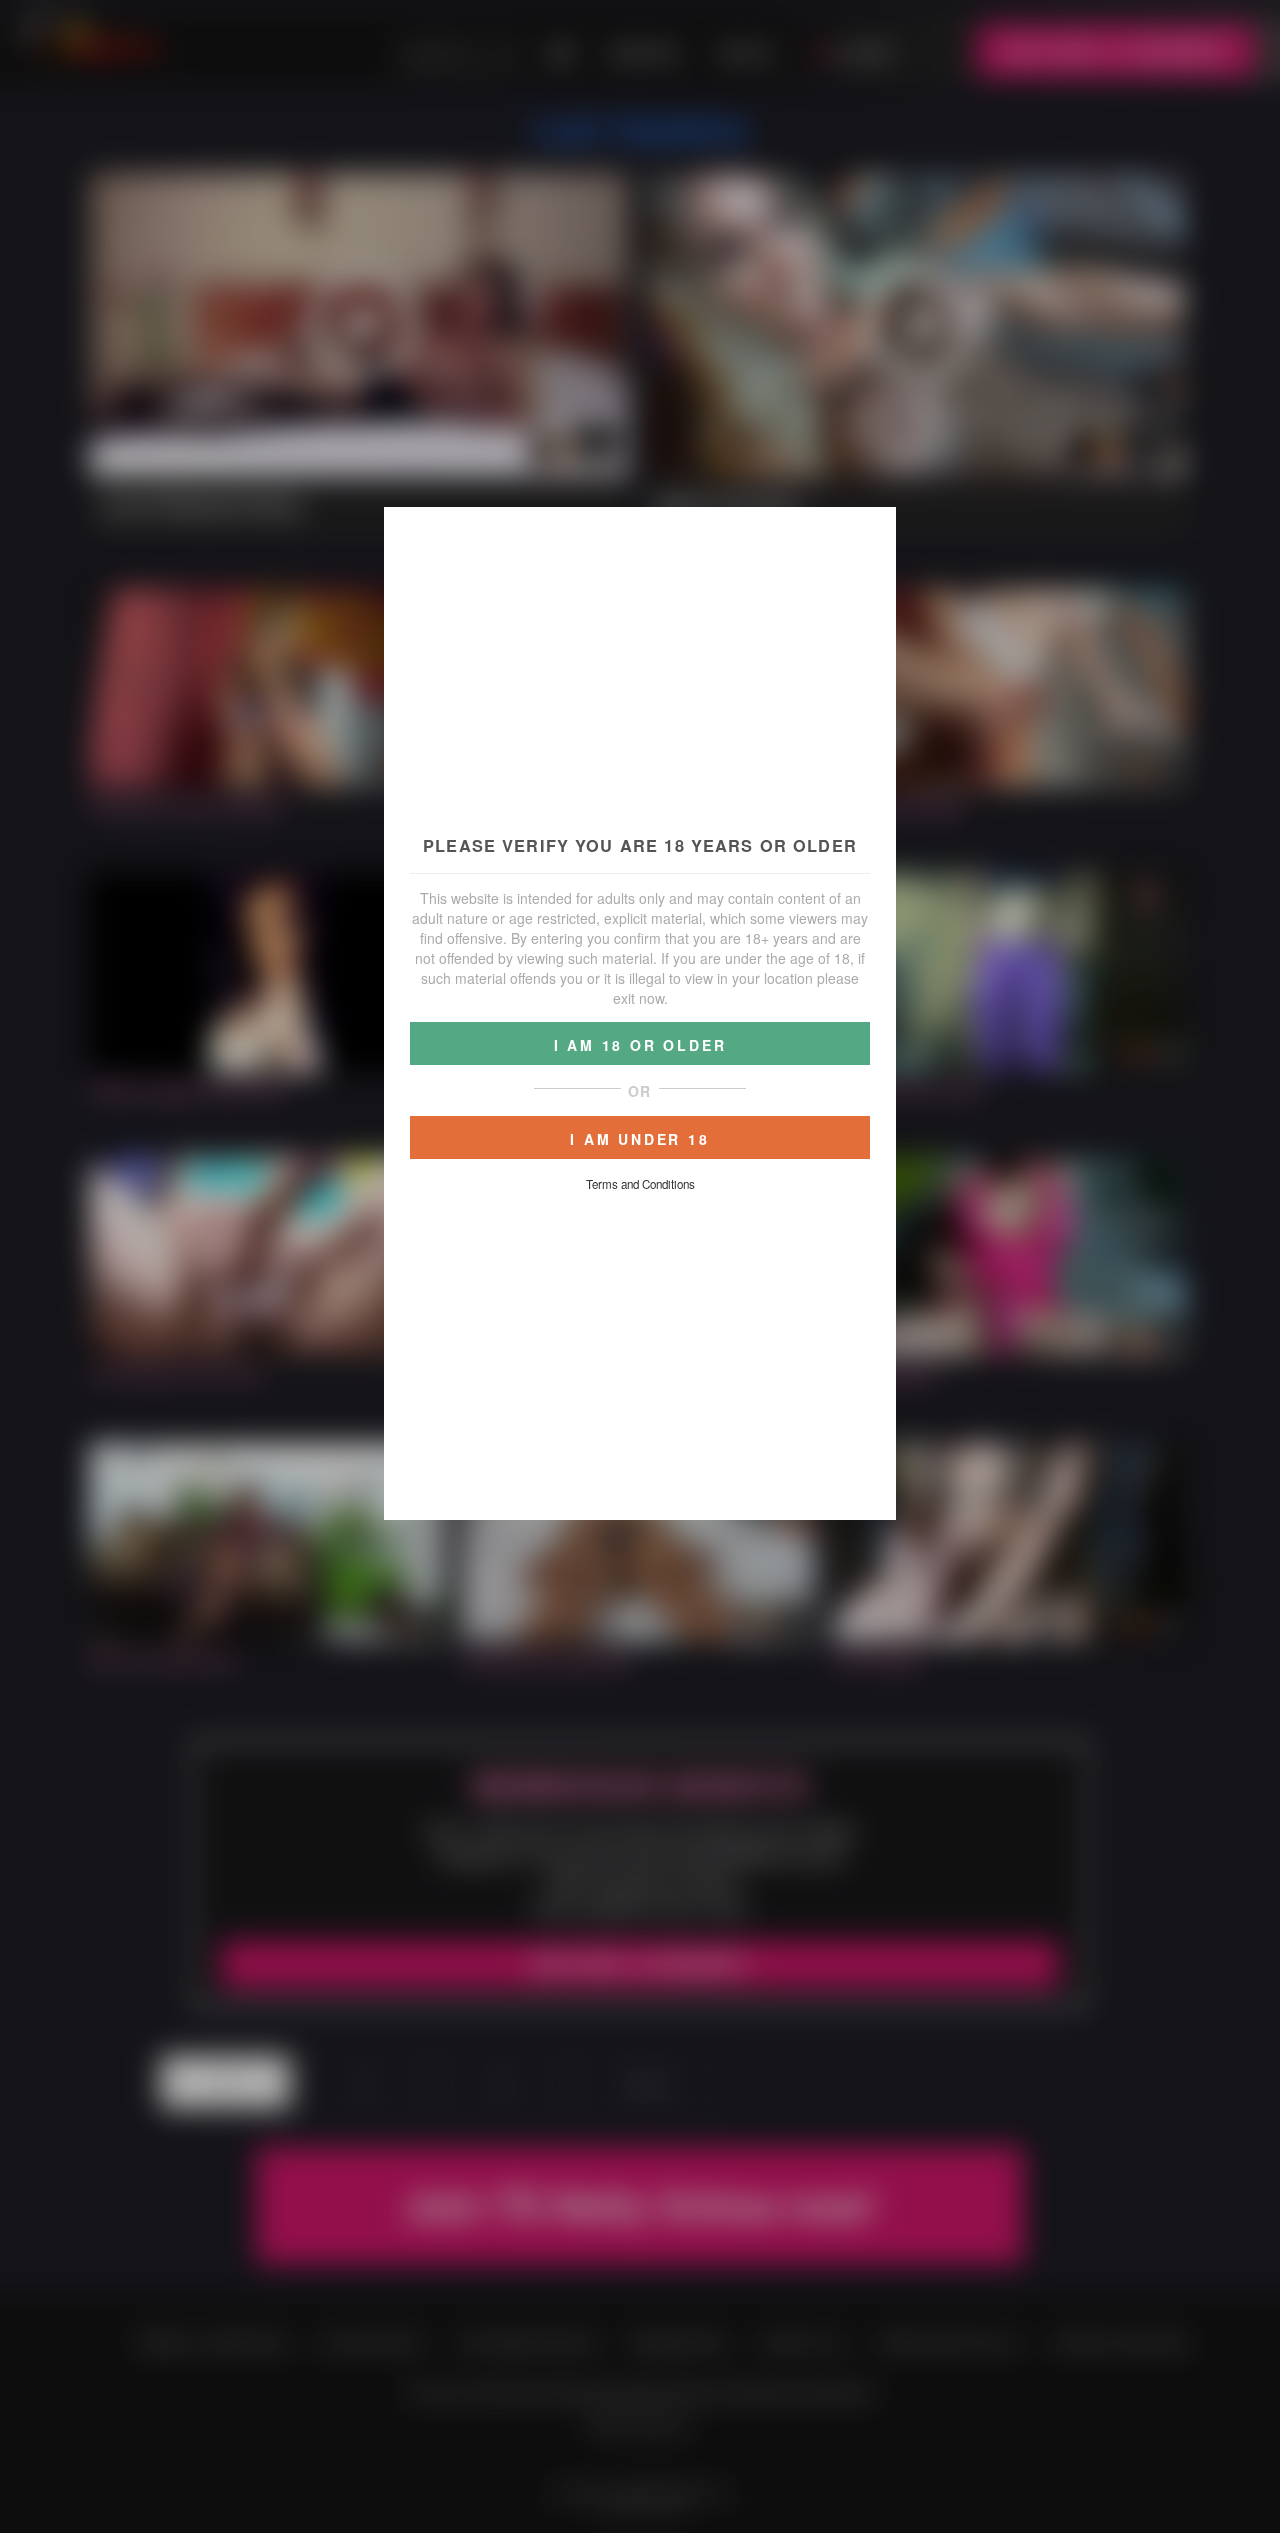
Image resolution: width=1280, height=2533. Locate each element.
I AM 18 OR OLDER (640, 1045)
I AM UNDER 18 (639, 1139)
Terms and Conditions (640, 1184)
